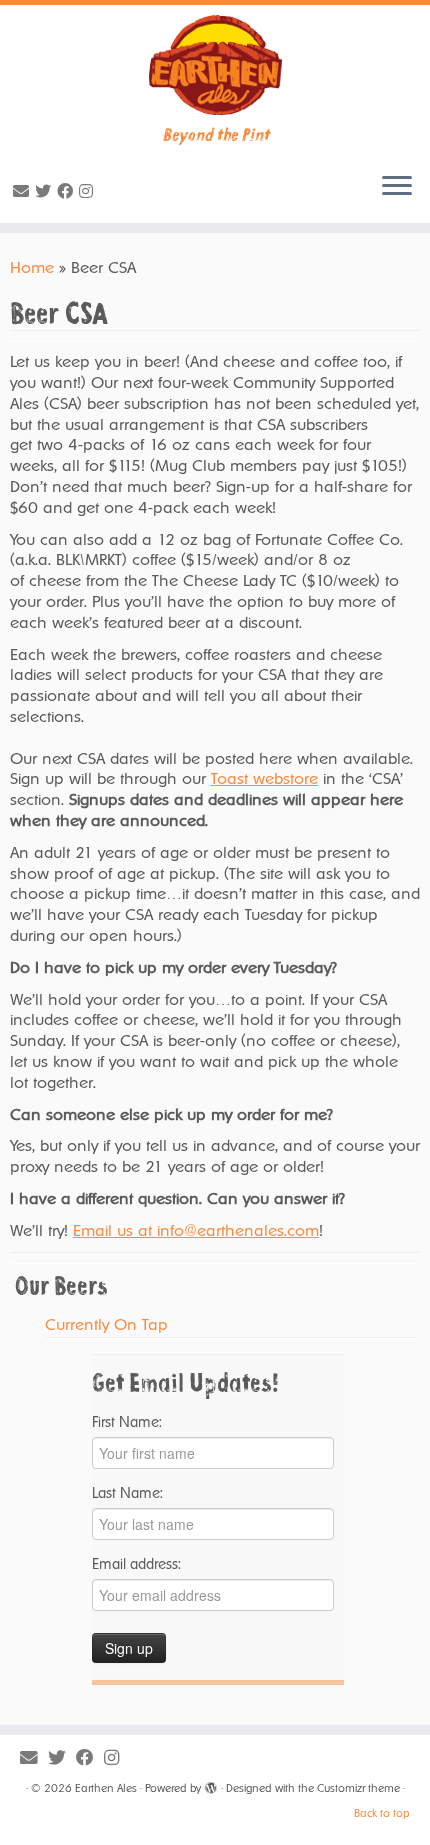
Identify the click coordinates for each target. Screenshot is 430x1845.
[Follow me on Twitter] (46, 191)
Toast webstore (264, 778)
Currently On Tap (106, 1324)
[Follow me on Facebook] (68, 191)
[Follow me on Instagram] (89, 191)
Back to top (382, 1813)
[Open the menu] (397, 187)
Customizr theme (358, 1788)
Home (32, 267)
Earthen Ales (106, 1788)
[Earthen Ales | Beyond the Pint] (215, 65)
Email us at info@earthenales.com (196, 1230)
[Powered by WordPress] (211, 1785)
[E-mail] (24, 191)
